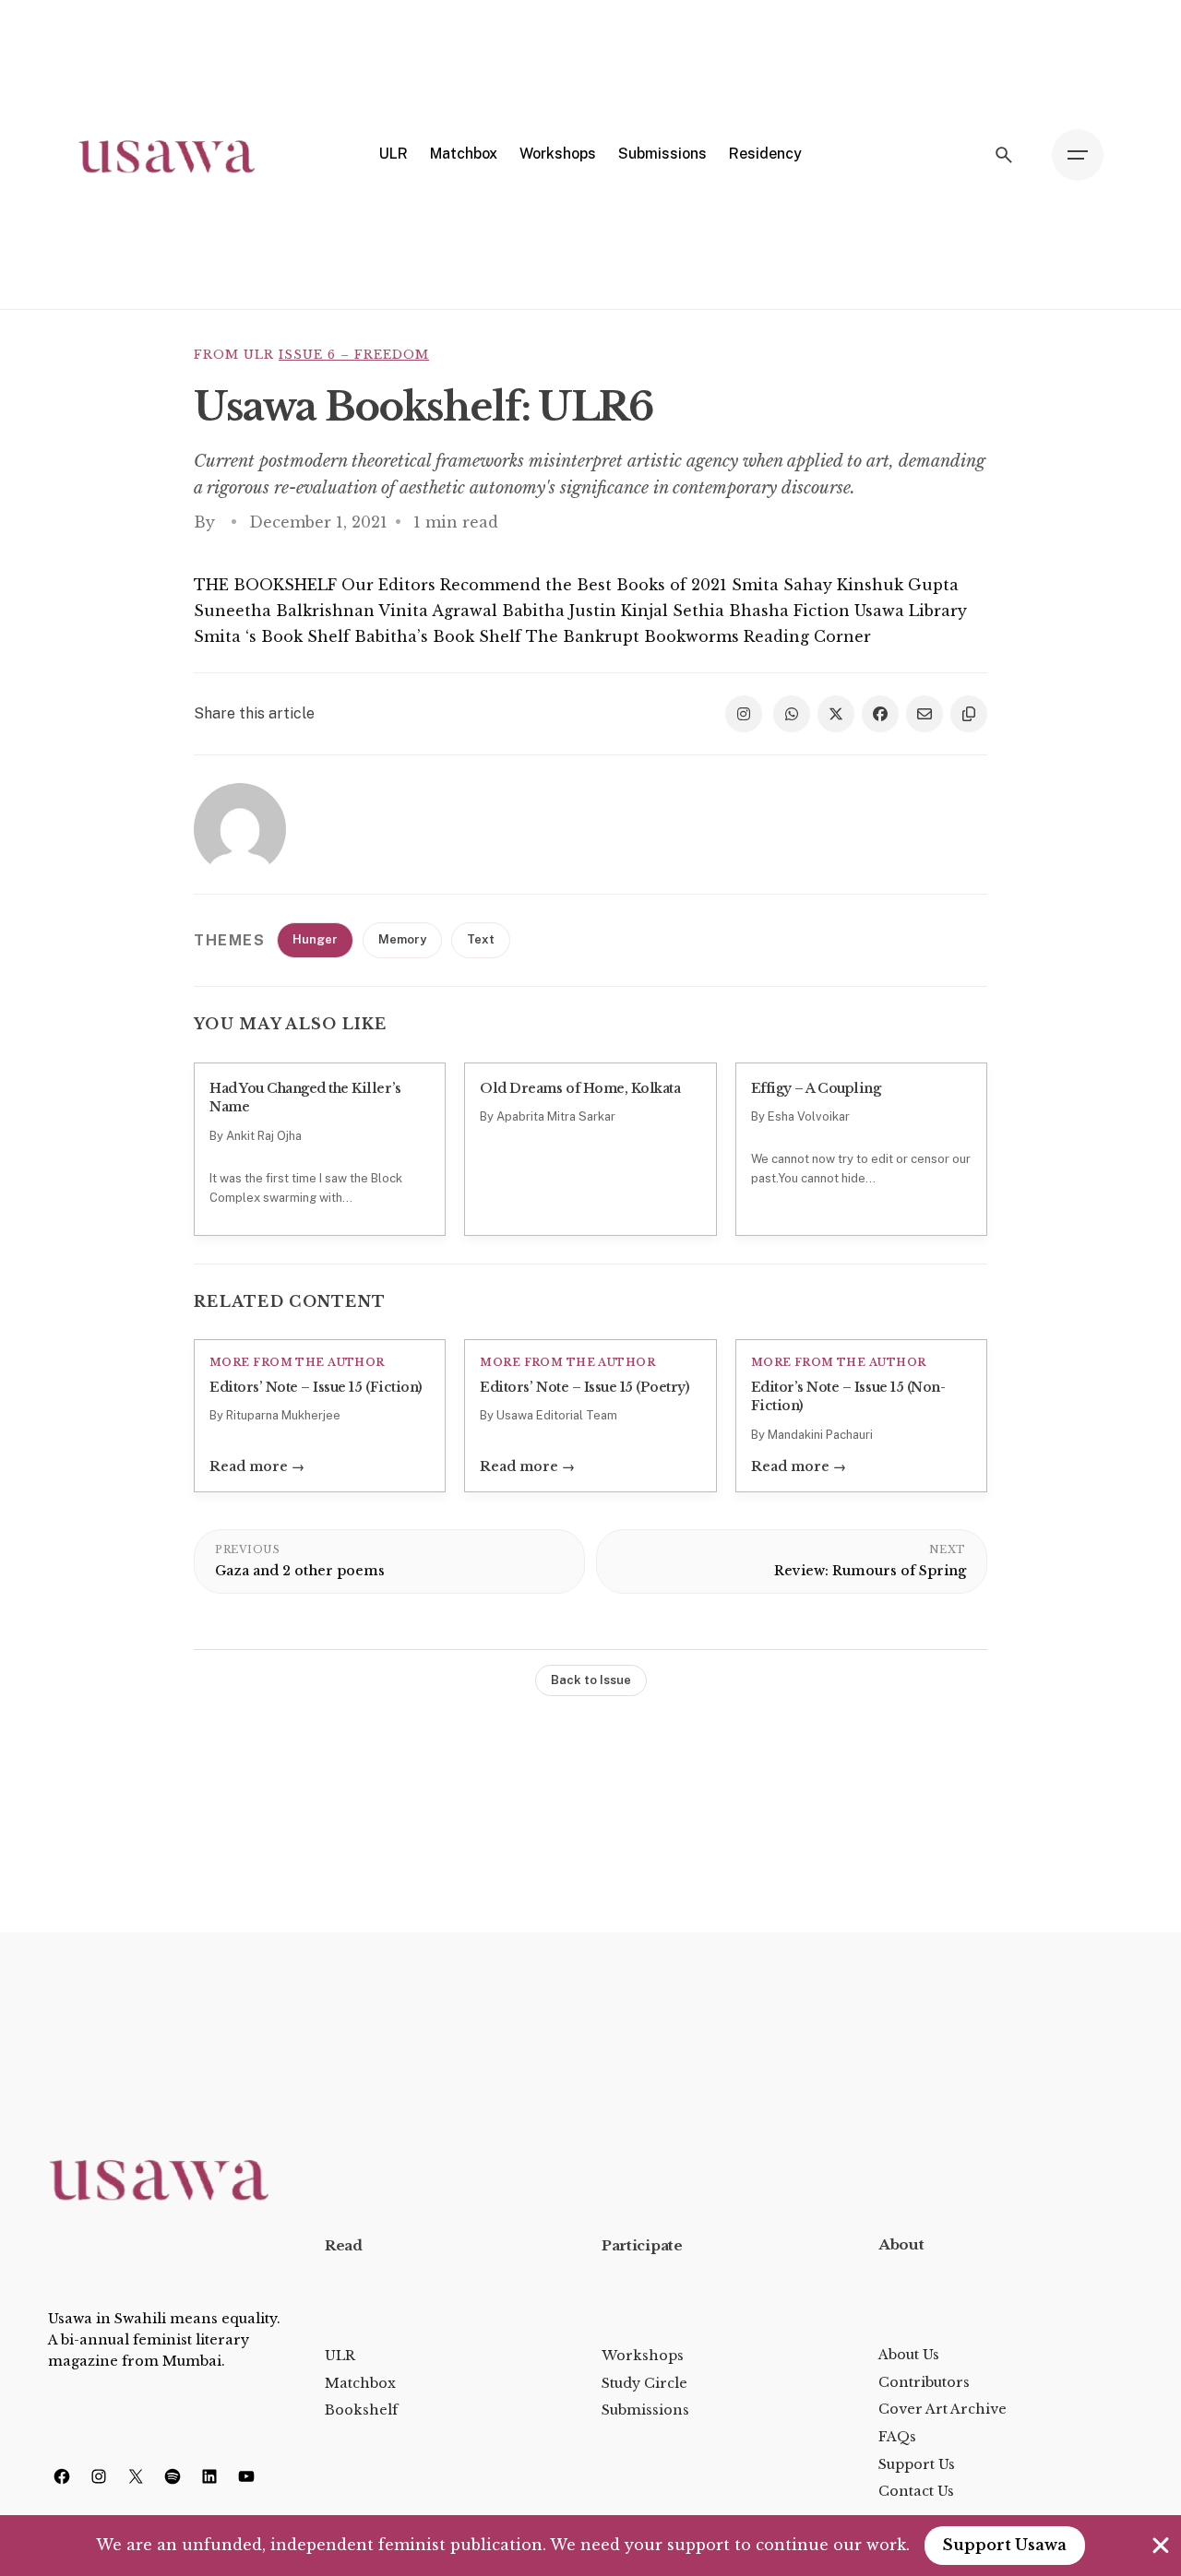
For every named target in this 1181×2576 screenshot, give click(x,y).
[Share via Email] (925, 714)
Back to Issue (591, 1680)
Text (481, 939)
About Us (909, 2355)
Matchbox (360, 2383)
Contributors (924, 2382)
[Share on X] (836, 714)
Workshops (643, 2356)
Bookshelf (361, 2410)
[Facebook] (62, 2476)
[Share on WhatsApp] (792, 714)
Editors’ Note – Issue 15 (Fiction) (316, 1387)
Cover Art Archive (942, 2409)
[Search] (1004, 155)
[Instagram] (99, 2476)
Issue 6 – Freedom (354, 355)
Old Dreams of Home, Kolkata (580, 1088)
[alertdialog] (590, 2546)
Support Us (917, 2464)
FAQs (897, 2437)
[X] (136, 2476)
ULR (340, 2356)
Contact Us (916, 2491)
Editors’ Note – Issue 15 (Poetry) (585, 1387)
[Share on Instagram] (744, 714)
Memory (402, 939)
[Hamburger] (1078, 155)
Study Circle (644, 2383)
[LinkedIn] (209, 2476)
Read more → (257, 1466)
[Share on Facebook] (880, 714)
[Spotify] (173, 2476)
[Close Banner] (1161, 2546)
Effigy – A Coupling (816, 1088)
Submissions (645, 2410)
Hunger (315, 939)
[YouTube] (246, 2476)
